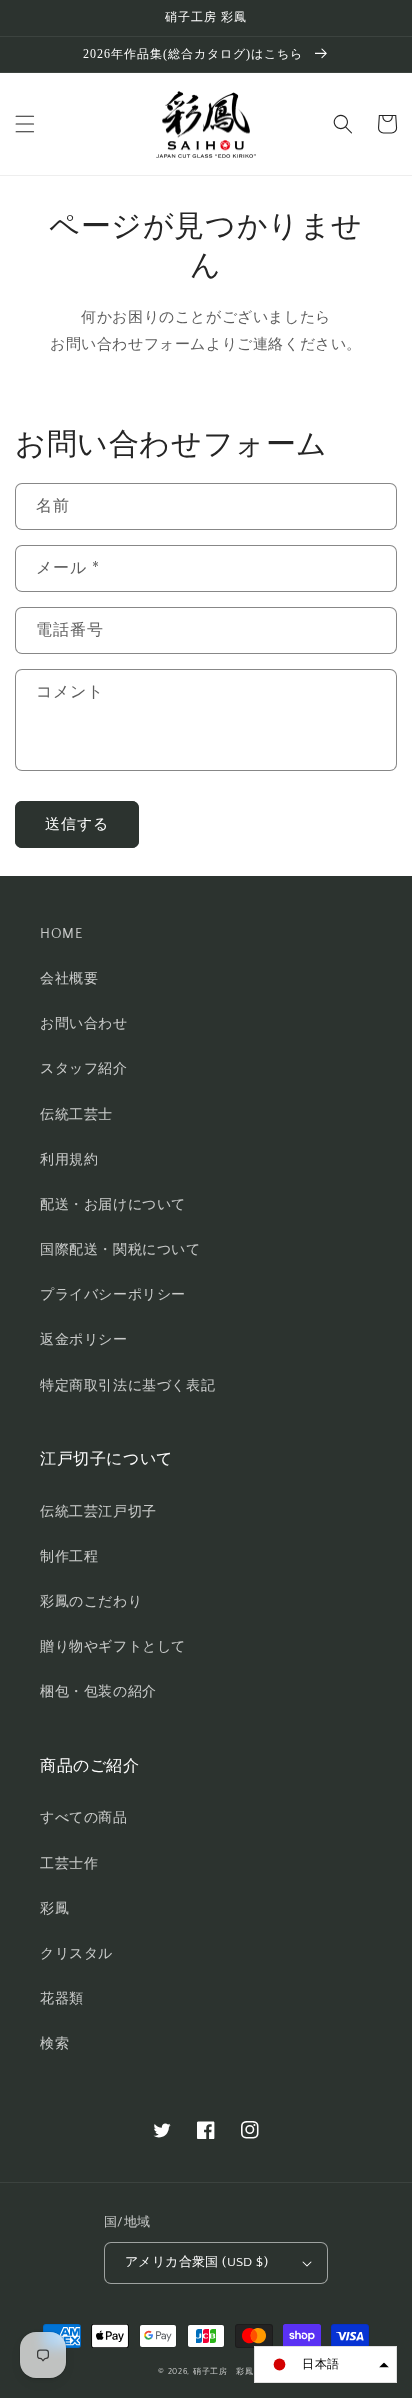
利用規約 (69, 1160)
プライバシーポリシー (113, 1295)
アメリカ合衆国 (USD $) (196, 2262)
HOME (61, 934)
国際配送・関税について (120, 1250)
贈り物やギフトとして (113, 1647)
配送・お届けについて (113, 1205)
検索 (54, 2044)
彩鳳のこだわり (91, 1602)
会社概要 (69, 979)
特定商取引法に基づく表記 (127, 1386)
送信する (77, 824)
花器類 (62, 1999)
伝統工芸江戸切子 (98, 1512)
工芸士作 (69, 1864)
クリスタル (76, 1954)
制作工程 (69, 1557)
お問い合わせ (84, 1024)
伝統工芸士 (76, 1115)
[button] (25, 124)
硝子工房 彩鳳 (223, 2371)
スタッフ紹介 (84, 1069)
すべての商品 (84, 1818)
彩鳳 (54, 1909)
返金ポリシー (84, 1340)
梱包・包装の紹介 (98, 1692)
